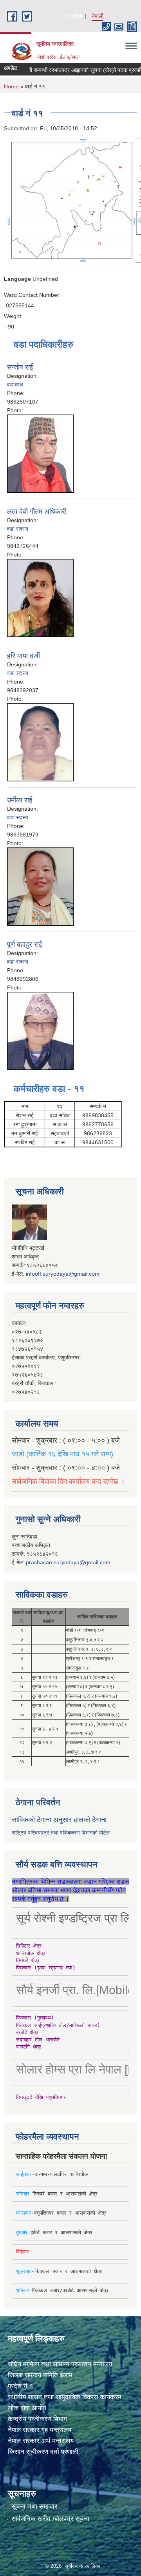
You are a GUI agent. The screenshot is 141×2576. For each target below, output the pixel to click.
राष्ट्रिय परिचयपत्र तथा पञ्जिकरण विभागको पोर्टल (61, 1833)
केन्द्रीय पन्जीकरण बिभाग (37, 2419)
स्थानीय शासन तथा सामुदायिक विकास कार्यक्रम (65, 2397)
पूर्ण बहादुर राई (24, 944)
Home (11, 86)
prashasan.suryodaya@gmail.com (68, 1562)
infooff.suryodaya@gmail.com (63, 1274)
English (74, 16)
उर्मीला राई (20, 800)
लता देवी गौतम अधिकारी (37, 512)
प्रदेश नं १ (21, 2386)
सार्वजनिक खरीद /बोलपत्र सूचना (50, 2519)
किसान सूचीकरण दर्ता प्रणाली (43, 2452)
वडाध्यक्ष (15, 384)
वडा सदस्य (18, 529)
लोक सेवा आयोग (27, 2408)
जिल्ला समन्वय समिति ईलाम (40, 2375)
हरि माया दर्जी (23, 656)
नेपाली (98, 16)
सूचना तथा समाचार (34, 2507)
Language (17, 279)
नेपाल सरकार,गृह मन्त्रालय (40, 2430)
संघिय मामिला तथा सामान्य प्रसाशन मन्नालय (60, 2364)
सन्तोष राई (20, 367)
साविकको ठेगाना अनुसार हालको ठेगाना (59, 1820)
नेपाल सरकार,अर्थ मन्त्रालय (41, 2441)
